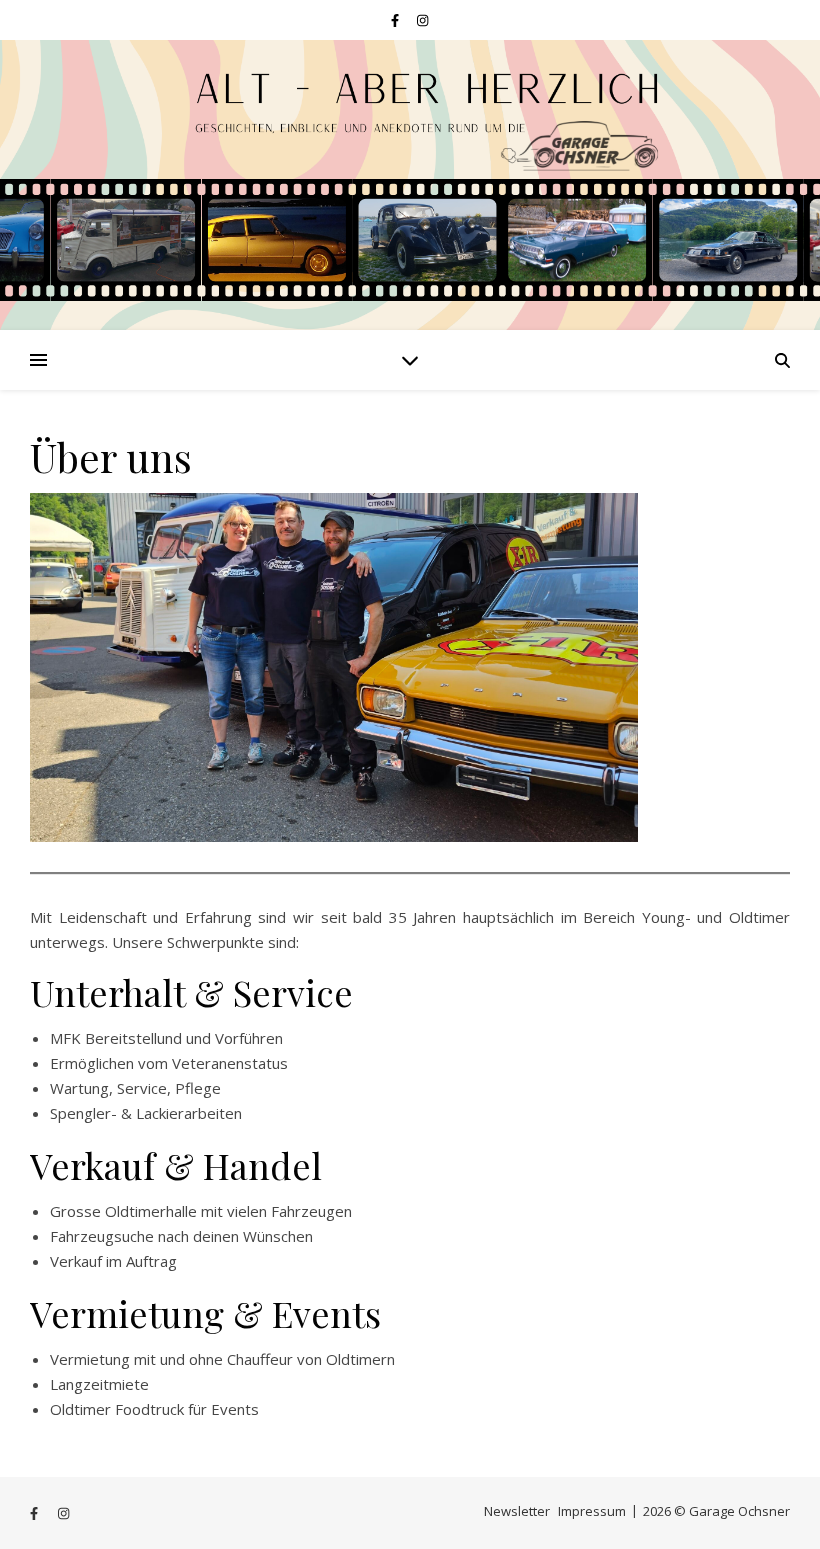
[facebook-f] (396, 20)
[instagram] (422, 20)
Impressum (592, 1511)
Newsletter (517, 1511)
